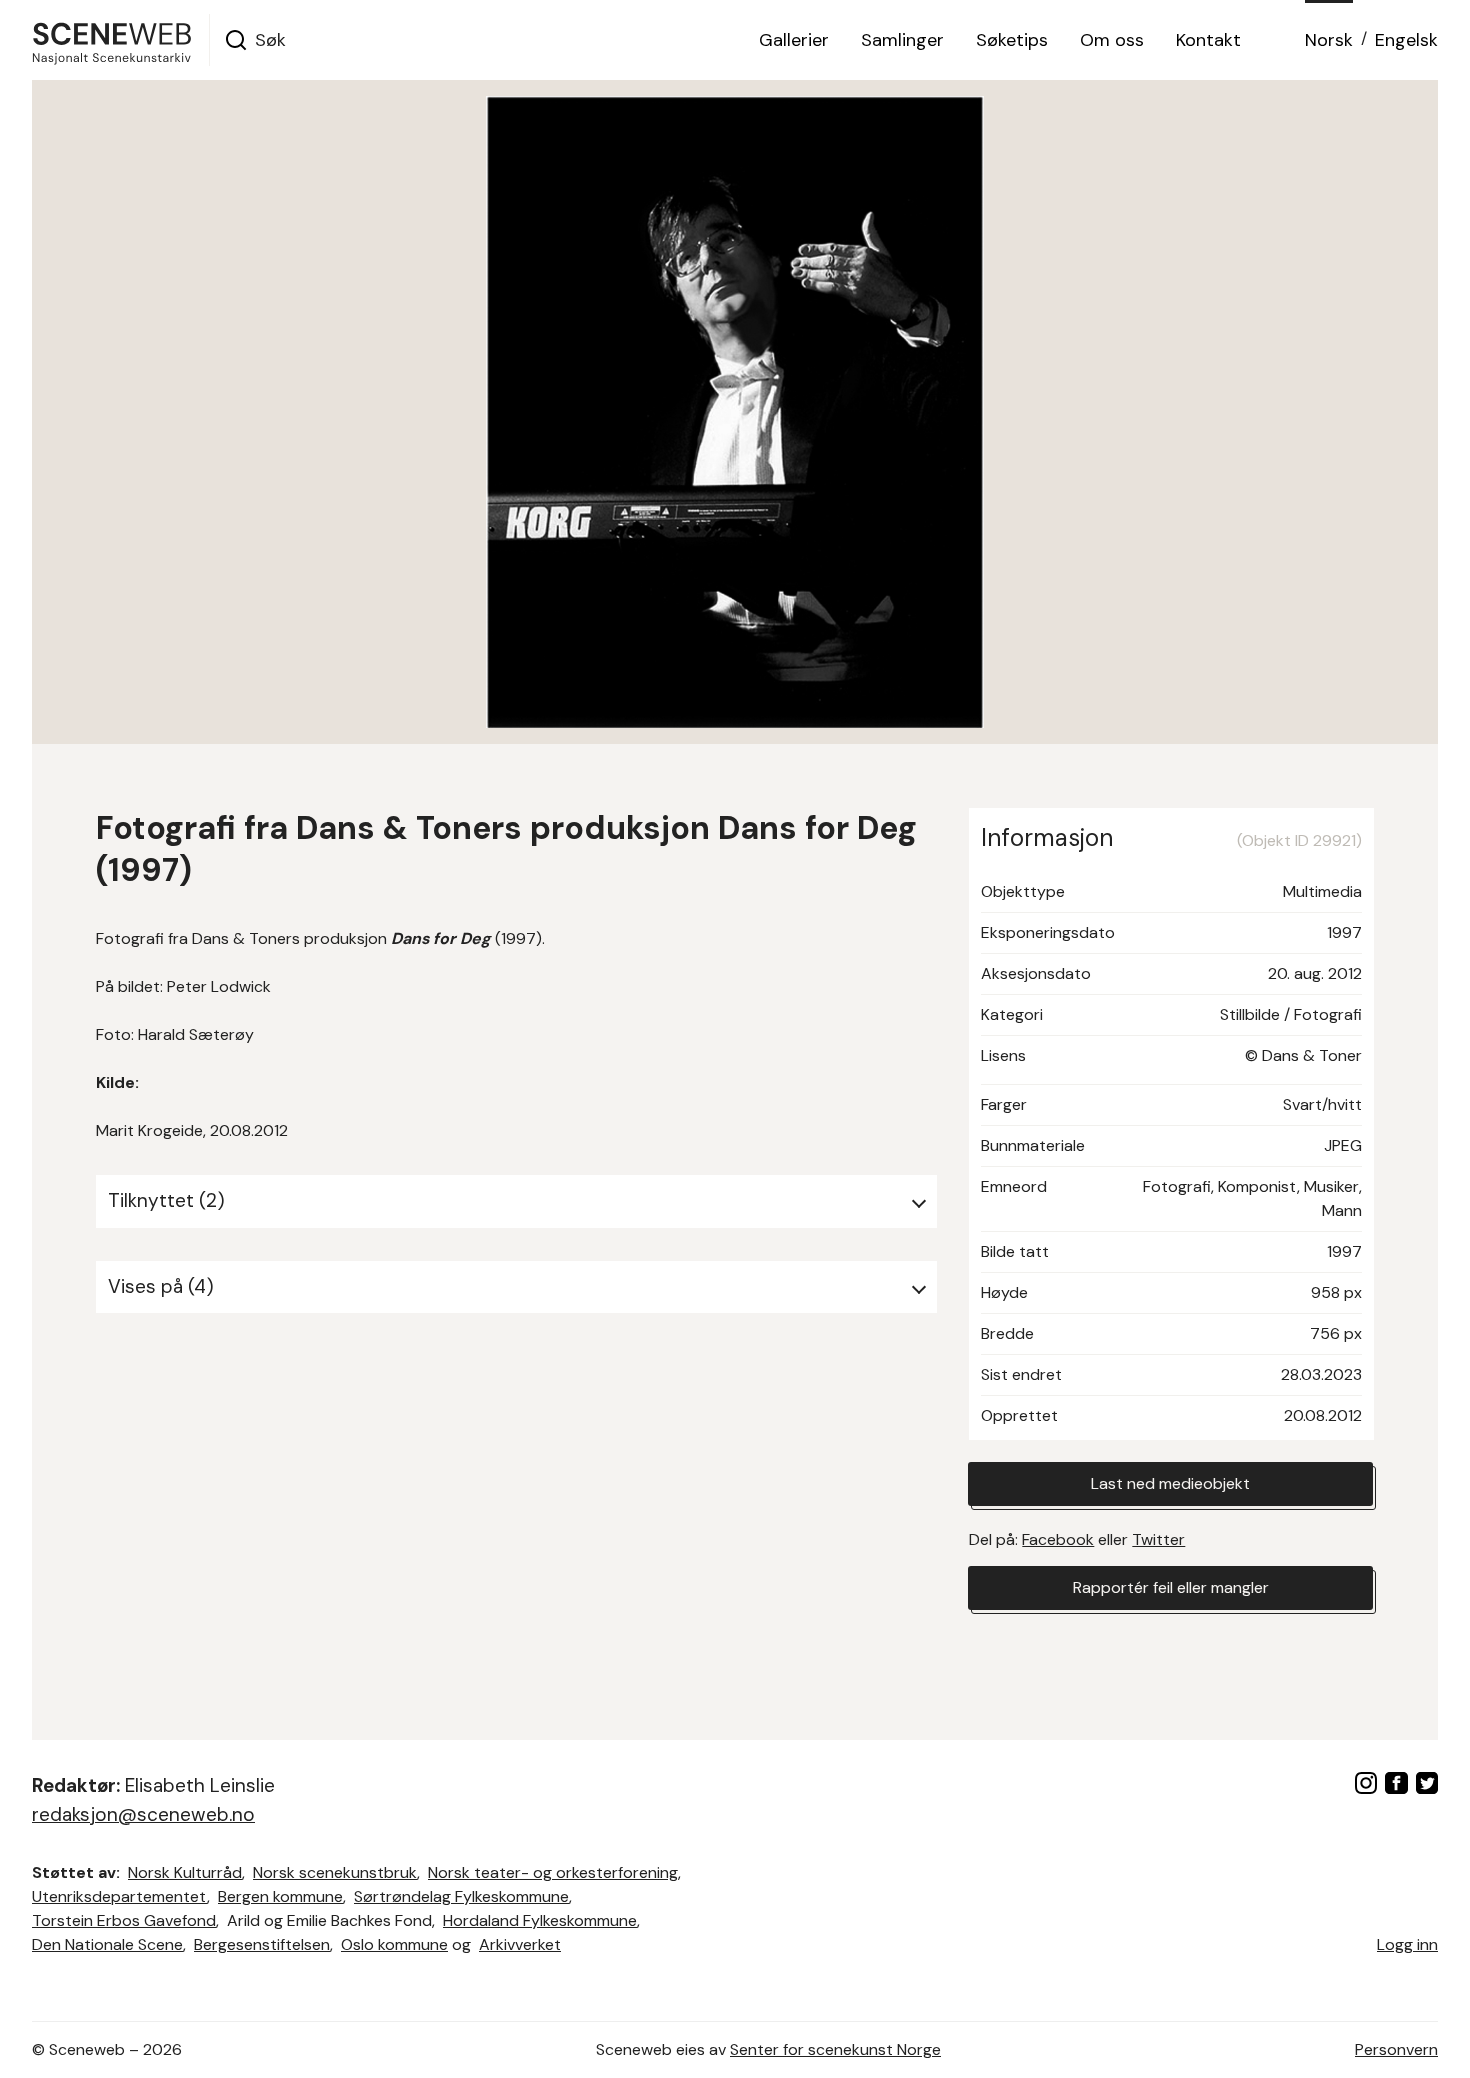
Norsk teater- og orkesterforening (553, 1872)
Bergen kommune (280, 1896)
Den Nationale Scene (107, 1944)
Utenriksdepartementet (119, 1896)
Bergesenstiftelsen (262, 1944)
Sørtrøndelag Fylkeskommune (461, 1896)
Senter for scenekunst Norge (835, 2049)
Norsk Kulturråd (185, 1872)
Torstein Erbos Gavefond (124, 1920)
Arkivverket (520, 1944)
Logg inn (1407, 1944)
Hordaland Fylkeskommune (540, 1920)
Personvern (1396, 2049)
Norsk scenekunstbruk (335, 1872)
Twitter (1158, 1539)
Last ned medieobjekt (1170, 1483)
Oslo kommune (394, 1944)
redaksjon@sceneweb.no (143, 1814)
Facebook (1058, 1539)
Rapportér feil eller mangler (1171, 1587)
